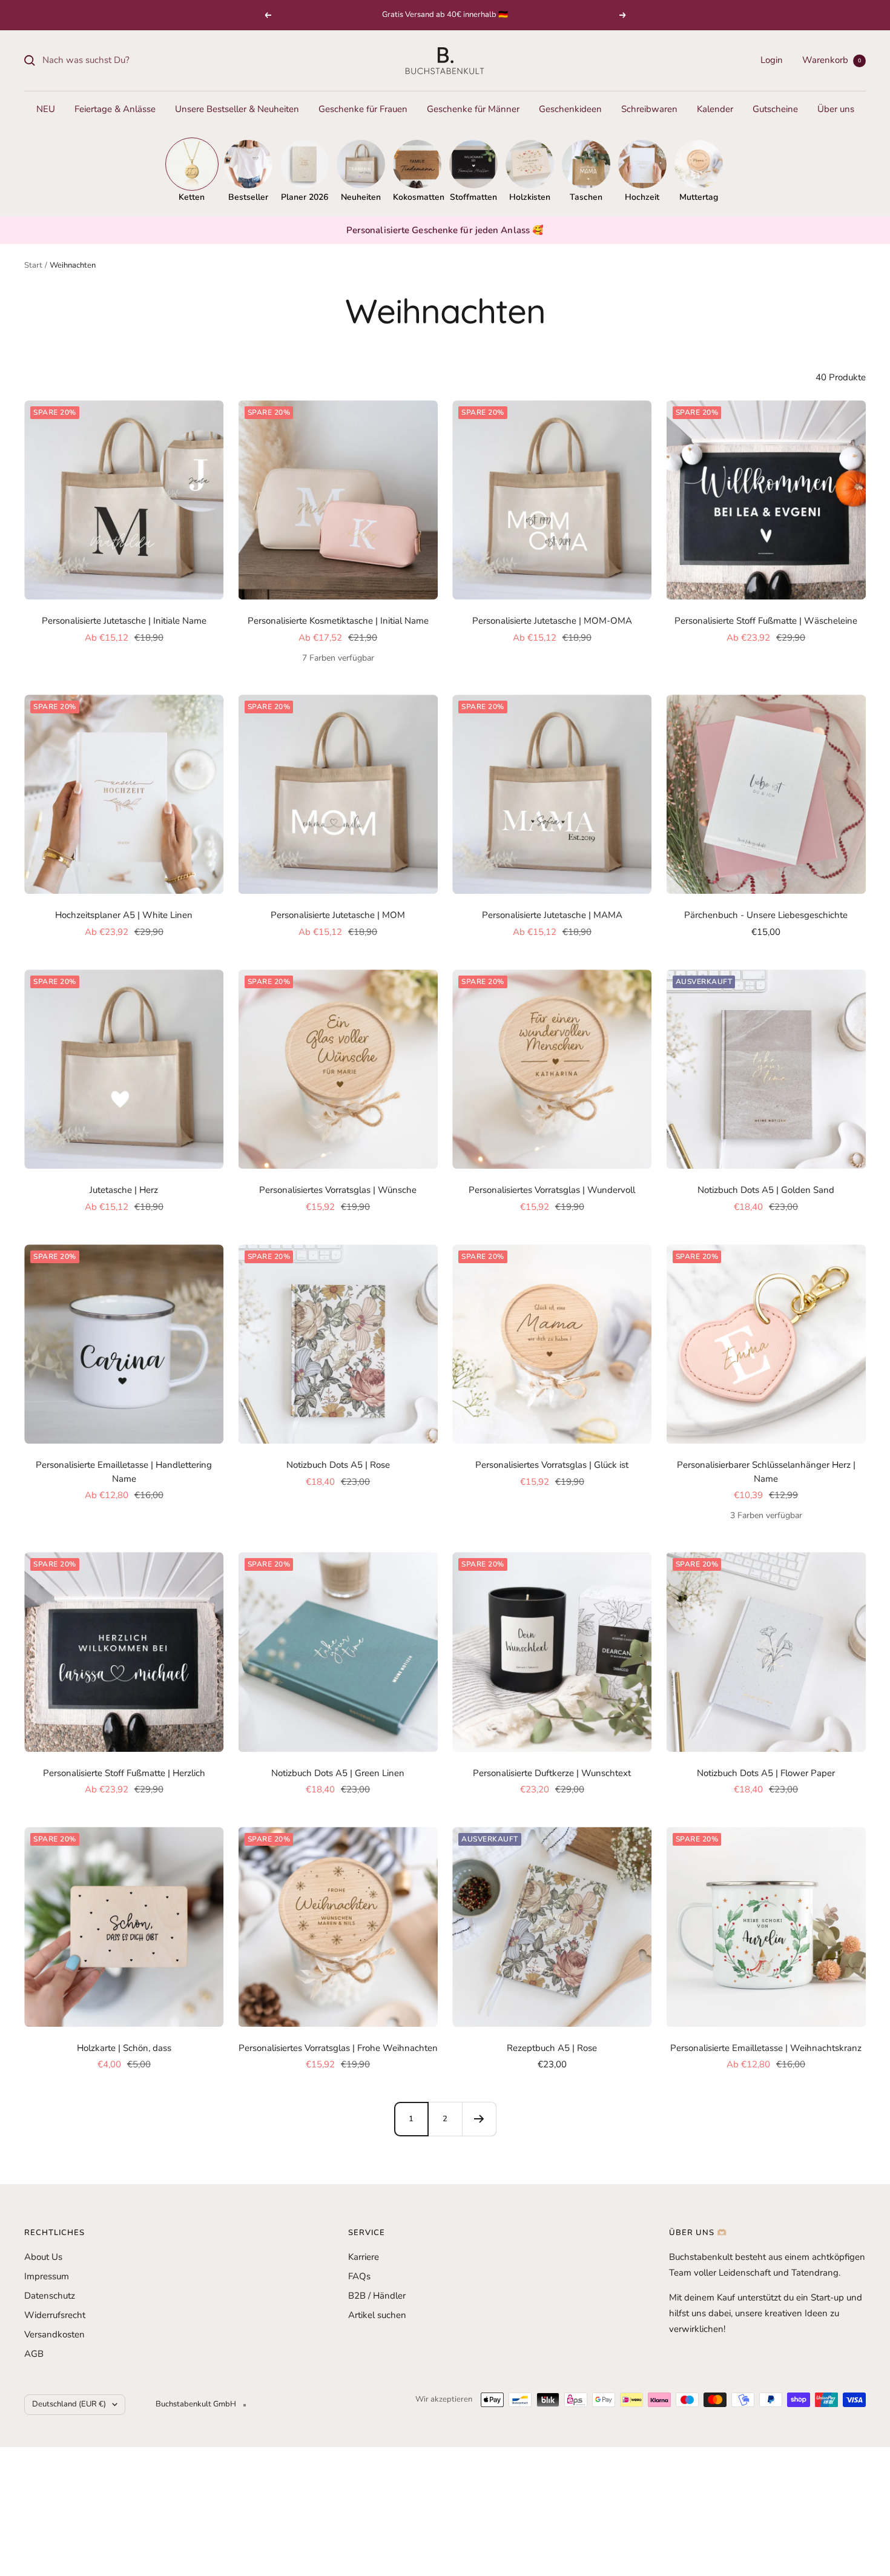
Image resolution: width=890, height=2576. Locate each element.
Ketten (192, 197)
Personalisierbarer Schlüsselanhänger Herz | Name (766, 1472)
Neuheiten (361, 197)
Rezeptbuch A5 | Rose (552, 2048)
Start (33, 265)
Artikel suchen (377, 2315)
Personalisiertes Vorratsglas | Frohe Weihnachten (338, 2048)
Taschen (586, 197)
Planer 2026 (305, 197)
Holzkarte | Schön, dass (124, 2048)
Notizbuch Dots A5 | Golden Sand (766, 1190)
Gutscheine (775, 109)
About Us (43, 2257)
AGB (34, 2354)
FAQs (359, 2276)
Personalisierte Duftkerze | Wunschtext (552, 1773)
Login (772, 60)
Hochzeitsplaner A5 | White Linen (124, 915)
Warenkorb (832, 60)
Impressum (47, 2276)
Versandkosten (54, 2334)
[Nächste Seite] (479, 2119)
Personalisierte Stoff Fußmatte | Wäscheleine (766, 621)
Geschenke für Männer (473, 109)
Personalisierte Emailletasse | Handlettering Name (124, 1472)
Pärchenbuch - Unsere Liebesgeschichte (766, 915)
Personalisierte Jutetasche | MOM (338, 915)
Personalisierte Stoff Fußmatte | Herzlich (124, 1773)
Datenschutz (50, 2296)
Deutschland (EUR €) (69, 2404)
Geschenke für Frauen (363, 109)
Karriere (364, 2257)
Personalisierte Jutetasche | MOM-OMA (552, 621)
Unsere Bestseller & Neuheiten (237, 109)
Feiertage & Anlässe (115, 109)
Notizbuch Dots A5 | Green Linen (338, 1773)
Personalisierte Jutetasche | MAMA (552, 915)
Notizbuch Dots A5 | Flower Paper (766, 1773)
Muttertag (699, 197)
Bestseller (248, 197)
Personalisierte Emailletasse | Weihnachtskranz (766, 2048)
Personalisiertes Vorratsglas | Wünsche (338, 1190)
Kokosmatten (417, 197)
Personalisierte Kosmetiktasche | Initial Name (338, 621)
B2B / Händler (377, 2296)
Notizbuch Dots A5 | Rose (338, 1465)
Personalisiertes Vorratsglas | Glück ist (552, 1465)
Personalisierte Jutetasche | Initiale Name (124, 621)
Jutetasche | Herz (124, 1190)
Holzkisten (530, 197)
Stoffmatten (473, 197)
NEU (46, 109)
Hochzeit (642, 197)
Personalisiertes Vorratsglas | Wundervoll (552, 1190)
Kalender (715, 109)
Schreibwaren (649, 109)
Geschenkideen (570, 109)
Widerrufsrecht (55, 2315)
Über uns (836, 109)
